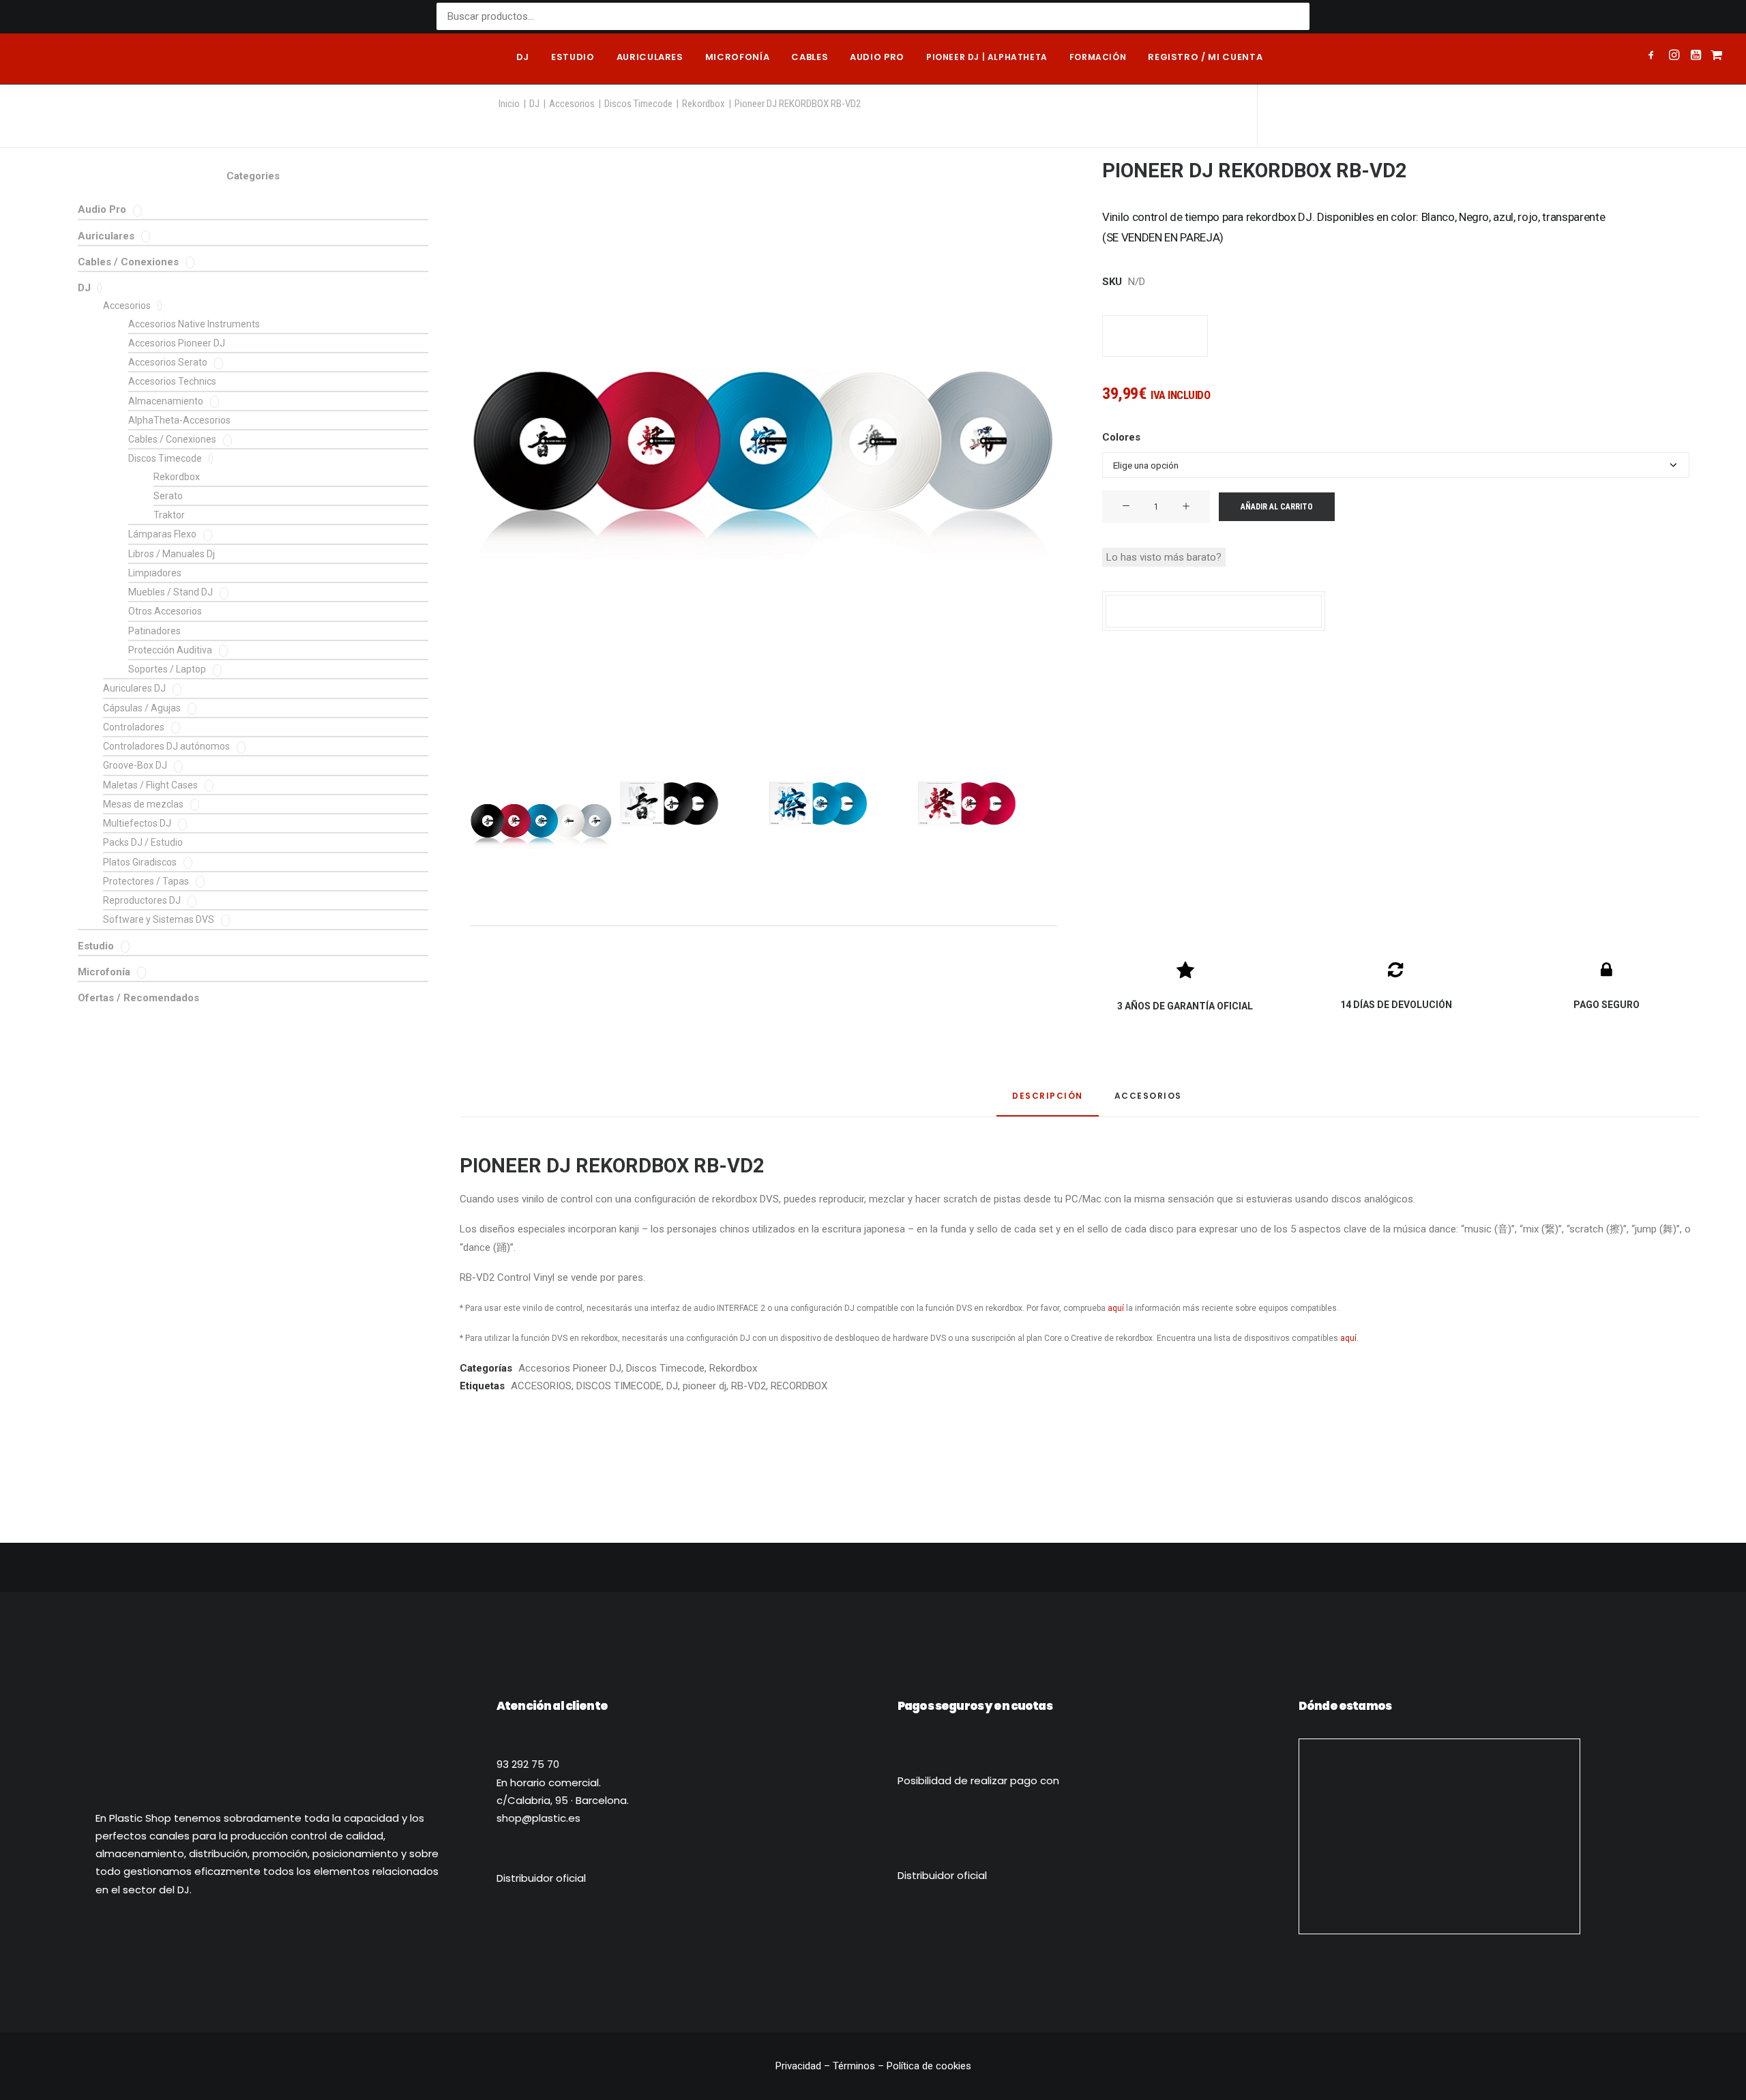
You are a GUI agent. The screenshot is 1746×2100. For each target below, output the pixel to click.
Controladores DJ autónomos (166, 746)
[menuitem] (523, 59)
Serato (168, 496)
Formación (1098, 57)
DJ (523, 57)
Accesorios (572, 104)
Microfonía (738, 57)
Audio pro (877, 57)
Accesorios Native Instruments (194, 324)
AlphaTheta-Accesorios (179, 420)
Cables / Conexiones (128, 262)
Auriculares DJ (134, 688)
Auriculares (650, 57)
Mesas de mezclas (143, 804)
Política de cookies (929, 2066)
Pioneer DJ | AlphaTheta (987, 57)
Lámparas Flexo (162, 534)
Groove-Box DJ (135, 765)
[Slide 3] (818, 803)
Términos (854, 2066)
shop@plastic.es (538, 1818)
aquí (1116, 1308)
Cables (810, 57)
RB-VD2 (749, 1386)
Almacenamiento (166, 401)
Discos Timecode (638, 104)
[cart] (1715, 59)
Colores (1121, 437)
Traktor (169, 515)
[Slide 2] (670, 803)
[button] (1654, 57)
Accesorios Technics (172, 381)
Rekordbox (704, 104)
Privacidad (800, 2066)
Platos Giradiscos (140, 862)
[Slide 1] (541, 824)
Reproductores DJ (142, 900)
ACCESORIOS (541, 1386)
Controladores (134, 727)
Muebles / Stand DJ (171, 592)
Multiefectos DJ (137, 823)
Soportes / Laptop (167, 669)
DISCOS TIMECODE (619, 1386)
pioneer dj (705, 1386)
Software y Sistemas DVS (159, 919)
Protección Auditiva (170, 650)
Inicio (509, 104)
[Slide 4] (967, 803)
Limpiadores (155, 573)
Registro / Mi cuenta (1205, 57)
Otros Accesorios (165, 611)
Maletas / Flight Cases (150, 785)
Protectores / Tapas (146, 881)
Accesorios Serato (168, 362)
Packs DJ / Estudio (143, 842)
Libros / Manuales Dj (172, 554)
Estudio (573, 57)
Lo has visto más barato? (1164, 557)
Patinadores (154, 631)
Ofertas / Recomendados (138, 998)
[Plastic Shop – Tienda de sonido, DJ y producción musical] (81, 59)
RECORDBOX (799, 1386)
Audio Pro (102, 209)
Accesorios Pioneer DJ (177, 343)
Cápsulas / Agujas (142, 708)
